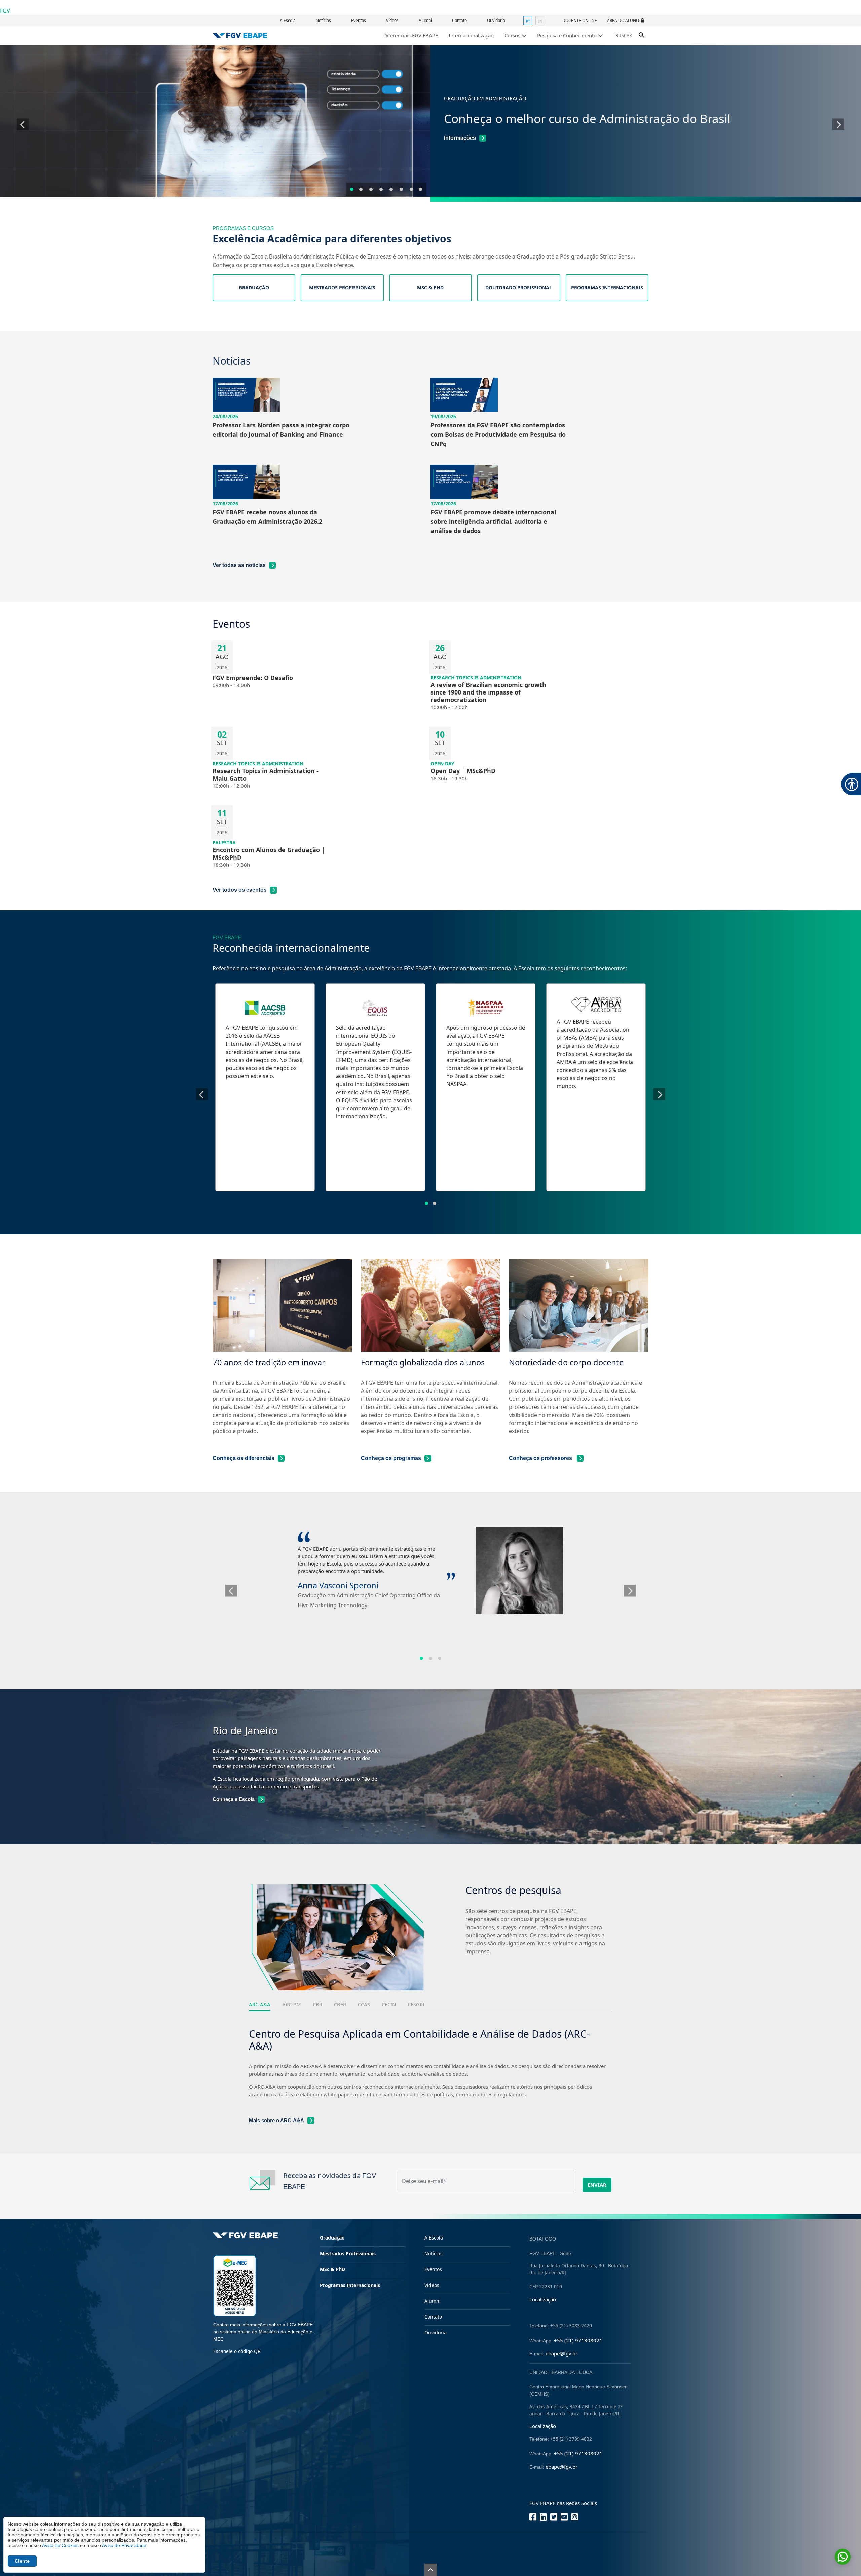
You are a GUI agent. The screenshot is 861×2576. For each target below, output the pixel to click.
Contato (459, 20)
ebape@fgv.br (561, 2353)
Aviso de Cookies (60, 2545)
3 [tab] (371, 189)
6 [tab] (401, 189)
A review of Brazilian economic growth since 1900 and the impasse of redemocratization (488, 692)
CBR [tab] (317, 2004)
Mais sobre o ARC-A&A (276, 2120)
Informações (460, 138)
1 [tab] (352, 189)
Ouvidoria (496, 20)
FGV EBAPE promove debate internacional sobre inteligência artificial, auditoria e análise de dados (493, 521)
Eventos (359, 20)
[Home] (240, 35)
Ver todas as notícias (239, 565)
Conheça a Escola (234, 1799)
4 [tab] (381, 189)
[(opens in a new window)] (235, 2285)
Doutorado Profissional (519, 288)
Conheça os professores (541, 1458)
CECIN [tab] (389, 2004)
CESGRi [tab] (416, 2004)
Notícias (323, 20)
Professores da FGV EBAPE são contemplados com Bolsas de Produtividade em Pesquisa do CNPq (498, 434)
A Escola (288, 20)
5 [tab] (391, 189)
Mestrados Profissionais (342, 288)
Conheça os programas (391, 1458)
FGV (5, 11)
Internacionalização (471, 35)
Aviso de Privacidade (124, 2545)
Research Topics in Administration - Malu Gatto (266, 775)
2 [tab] (361, 189)
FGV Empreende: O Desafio (253, 678)
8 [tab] (420, 189)
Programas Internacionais (607, 288)
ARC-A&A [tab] (260, 2004)
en (540, 21)
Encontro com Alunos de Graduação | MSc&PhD (269, 854)
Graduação (254, 288)
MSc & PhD (430, 288)
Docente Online (580, 20)
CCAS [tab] (364, 2004)
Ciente (22, 2561)
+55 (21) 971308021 (578, 2340)
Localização (543, 2299)
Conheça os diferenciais (244, 1458)
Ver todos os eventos (240, 890)
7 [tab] (411, 189)
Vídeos (392, 20)
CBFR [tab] (340, 2004)
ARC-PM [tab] (292, 2004)
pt (528, 21)
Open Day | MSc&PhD (463, 771)
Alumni (425, 20)
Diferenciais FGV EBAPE (411, 35)
